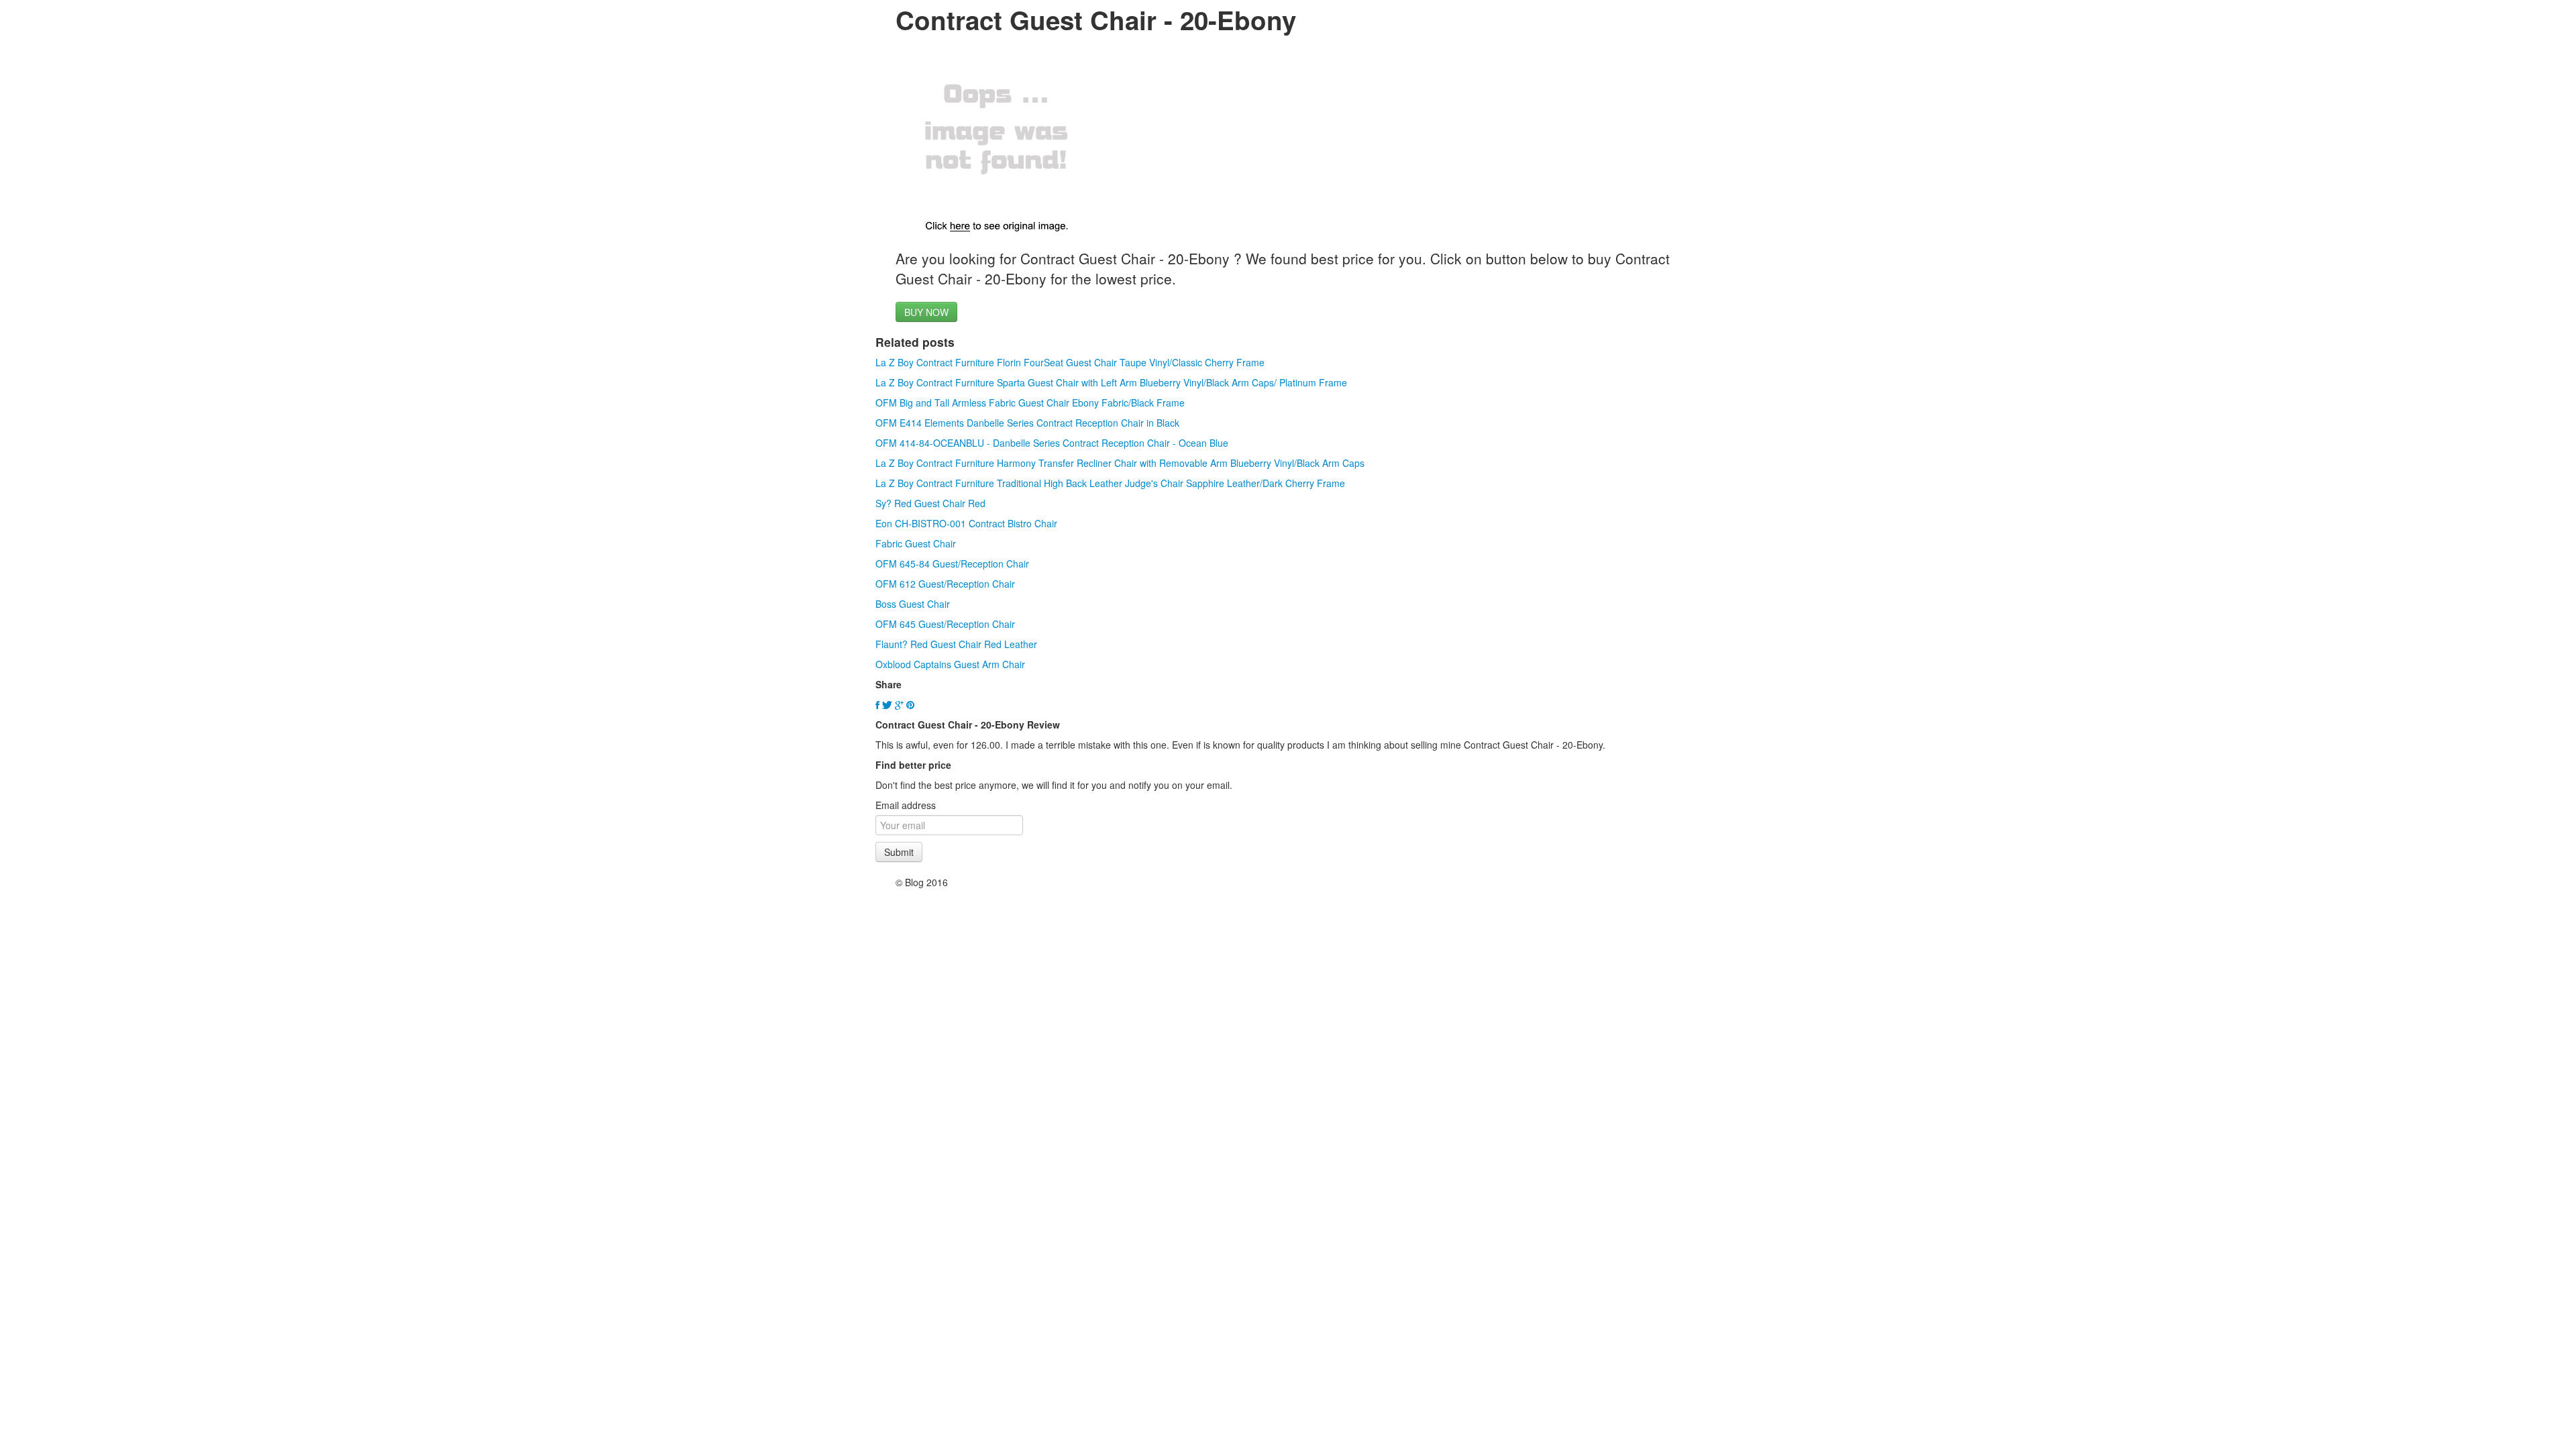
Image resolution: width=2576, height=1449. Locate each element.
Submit (899, 852)
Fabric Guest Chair (916, 543)
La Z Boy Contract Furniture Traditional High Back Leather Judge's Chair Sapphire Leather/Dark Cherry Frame (1110, 483)
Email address (906, 805)
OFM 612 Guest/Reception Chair (945, 584)
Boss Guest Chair (913, 604)
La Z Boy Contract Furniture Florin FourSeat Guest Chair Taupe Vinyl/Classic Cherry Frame (1070, 362)
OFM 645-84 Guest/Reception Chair (952, 563)
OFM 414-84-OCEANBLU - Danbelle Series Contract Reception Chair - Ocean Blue (1052, 443)
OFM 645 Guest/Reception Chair (945, 624)
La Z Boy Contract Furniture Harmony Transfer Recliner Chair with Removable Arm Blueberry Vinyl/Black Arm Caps (1120, 463)
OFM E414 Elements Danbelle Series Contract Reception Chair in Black (1027, 423)
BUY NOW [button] (926, 312)
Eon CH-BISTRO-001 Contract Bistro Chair (966, 523)
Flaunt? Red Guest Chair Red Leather (956, 644)
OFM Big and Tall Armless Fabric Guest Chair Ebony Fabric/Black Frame (1030, 402)
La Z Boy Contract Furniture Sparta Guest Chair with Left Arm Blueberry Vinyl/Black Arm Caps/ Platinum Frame (1111, 382)
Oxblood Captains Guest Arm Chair (950, 664)
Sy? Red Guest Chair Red (930, 503)
